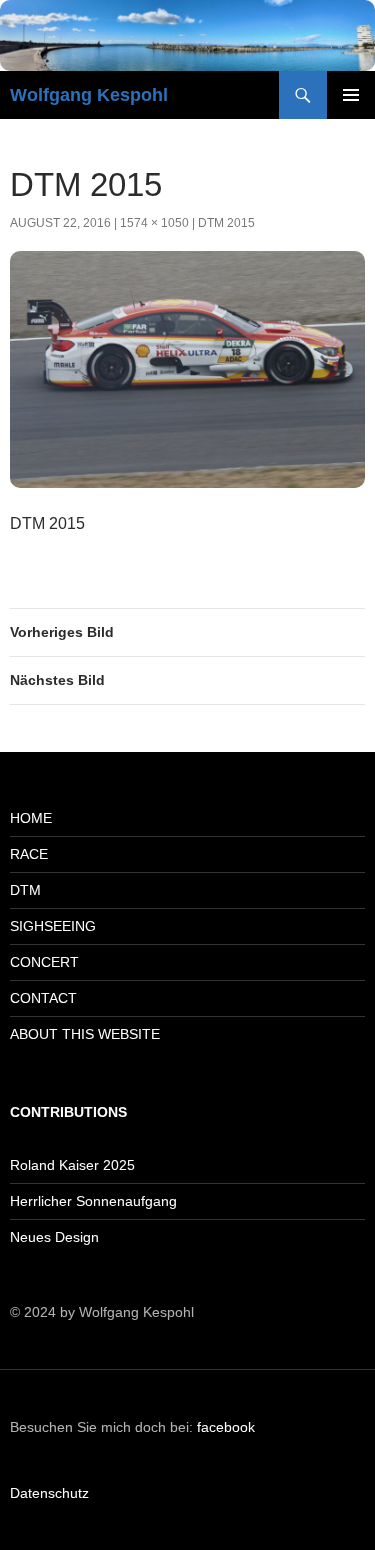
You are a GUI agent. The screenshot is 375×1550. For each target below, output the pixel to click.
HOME (31, 818)
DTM (25, 890)
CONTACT (43, 998)
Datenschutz (49, 1493)
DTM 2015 (226, 223)
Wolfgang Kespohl (89, 95)
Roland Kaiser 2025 (72, 1165)
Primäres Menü (351, 95)
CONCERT (44, 962)
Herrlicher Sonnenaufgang (93, 1201)
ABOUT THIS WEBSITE (85, 1034)
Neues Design (54, 1237)
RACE (29, 854)
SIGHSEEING (53, 926)
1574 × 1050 (154, 223)
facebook (226, 1427)
